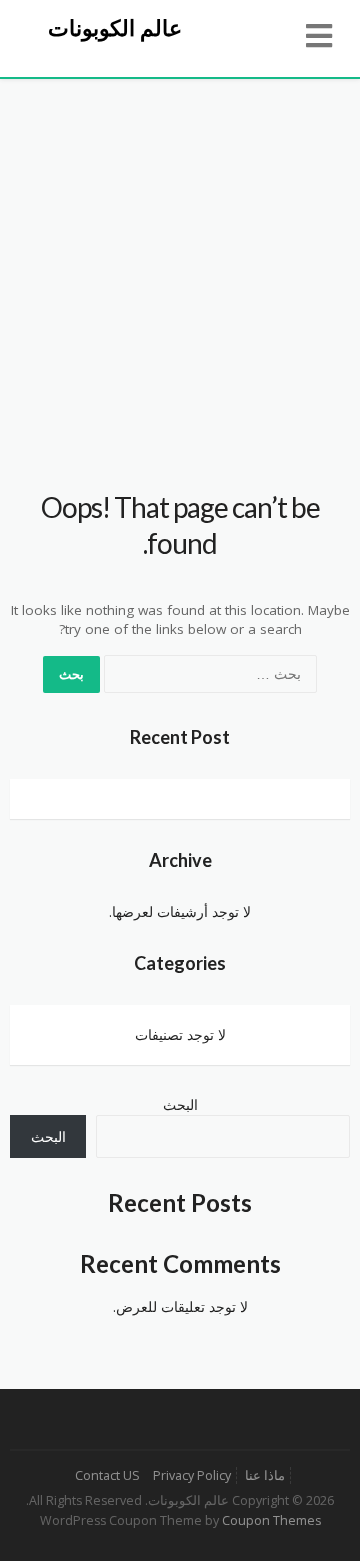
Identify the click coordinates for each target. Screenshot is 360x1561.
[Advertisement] (180, 269)
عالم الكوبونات (115, 27)
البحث (180, 1104)
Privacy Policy (192, 1475)
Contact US (107, 1475)
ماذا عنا (265, 1475)
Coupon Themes (271, 1520)
